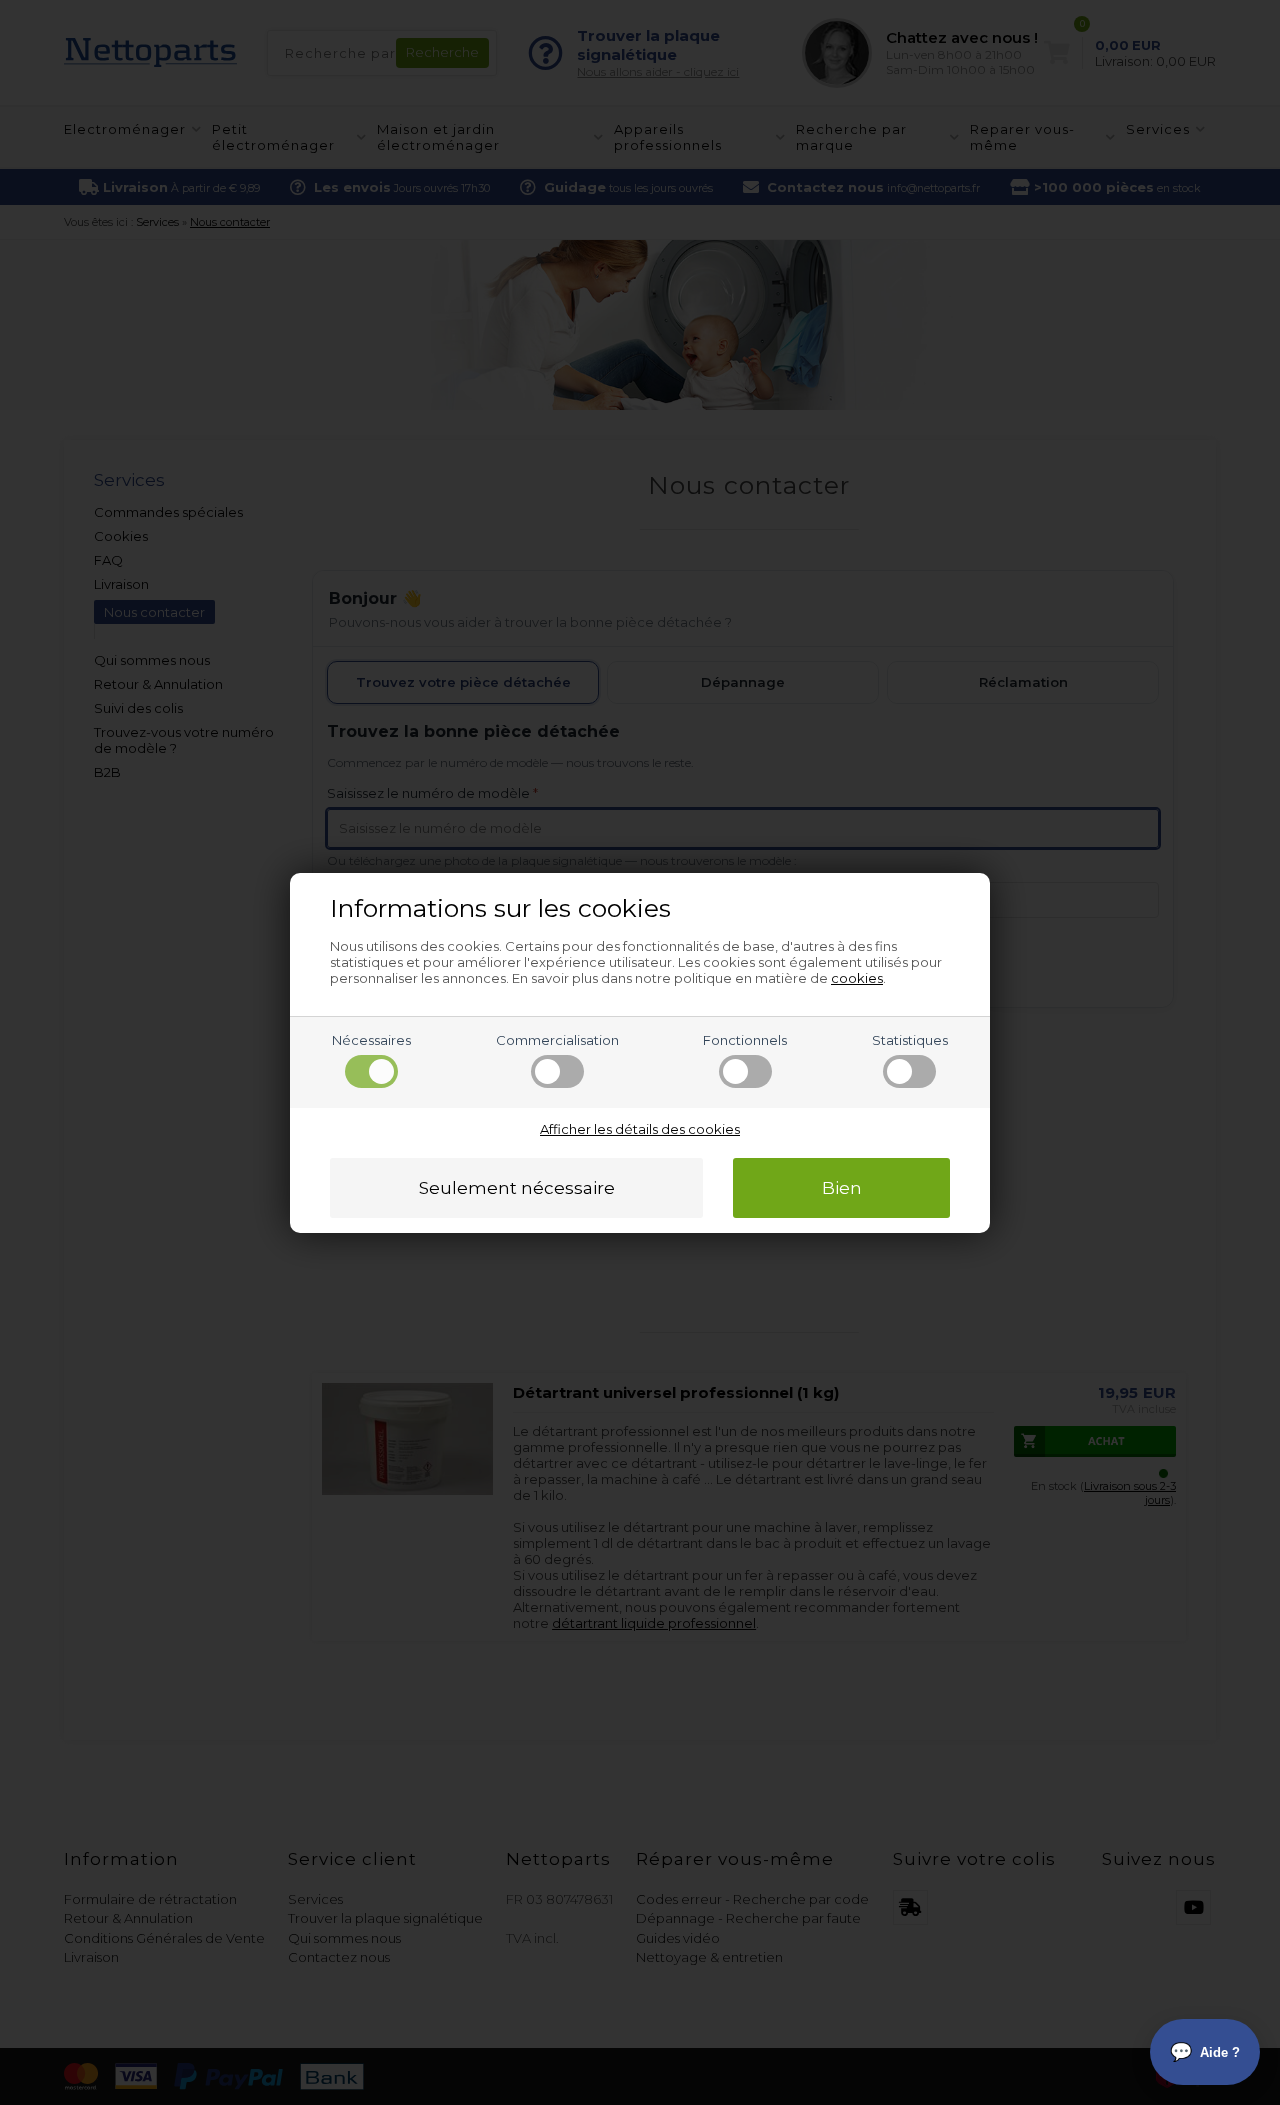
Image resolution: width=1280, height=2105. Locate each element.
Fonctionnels (745, 1040)
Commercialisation (557, 1040)
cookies (857, 978)
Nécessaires (371, 1040)
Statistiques (910, 1040)
